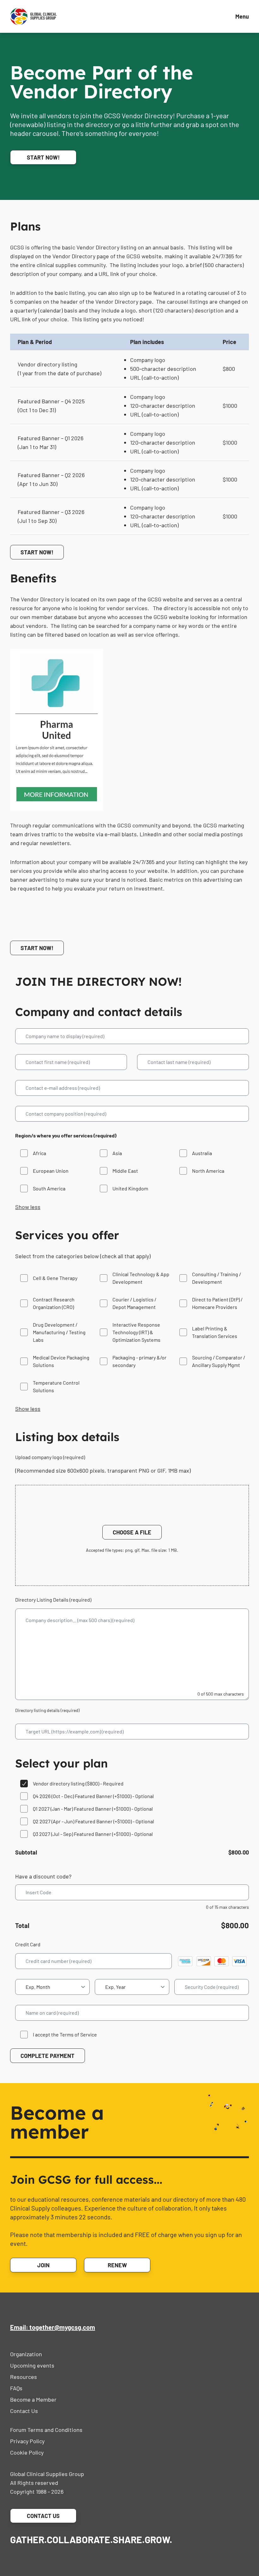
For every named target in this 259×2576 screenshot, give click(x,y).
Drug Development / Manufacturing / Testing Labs (59, 1332)
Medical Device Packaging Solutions (61, 1361)
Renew (117, 2265)
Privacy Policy (27, 2441)
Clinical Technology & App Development (141, 1278)
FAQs (16, 2388)
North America (208, 1171)
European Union (51, 1171)
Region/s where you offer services (66, 1135)
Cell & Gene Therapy (55, 1278)
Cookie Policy (27, 2452)
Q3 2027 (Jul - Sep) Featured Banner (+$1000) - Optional (93, 1834)
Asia (117, 1153)
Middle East (125, 1171)
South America (49, 1188)
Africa (39, 1153)
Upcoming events (32, 2365)
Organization (26, 2354)
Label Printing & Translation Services (215, 1332)
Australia (202, 1153)
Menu (242, 16)
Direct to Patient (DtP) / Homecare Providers (217, 1303)
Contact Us (24, 2411)
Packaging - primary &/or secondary (139, 1361)
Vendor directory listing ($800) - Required (78, 1783)
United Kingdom (130, 1188)
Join (43, 2265)
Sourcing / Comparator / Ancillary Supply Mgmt (219, 1361)
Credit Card (28, 1944)
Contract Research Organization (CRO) (54, 1303)
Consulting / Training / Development (217, 1278)
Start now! (43, 157)
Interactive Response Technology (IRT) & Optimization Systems (136, 1332)
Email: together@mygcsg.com (53, 2327)
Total (22, 1925)
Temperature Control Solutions (56, 1386)
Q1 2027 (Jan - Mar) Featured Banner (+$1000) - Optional (93, 1809)
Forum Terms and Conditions (46, 2430)
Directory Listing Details (53, 1600)
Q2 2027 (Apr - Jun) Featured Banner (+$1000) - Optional (93, 1821)
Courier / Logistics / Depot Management (134, 1303)
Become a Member (33, 2399)
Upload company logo (50, 1457)
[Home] (33, 16)
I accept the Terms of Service (65, 2034)
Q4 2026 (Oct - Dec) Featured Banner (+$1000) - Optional (93, 1796)
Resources (24, 2377)
